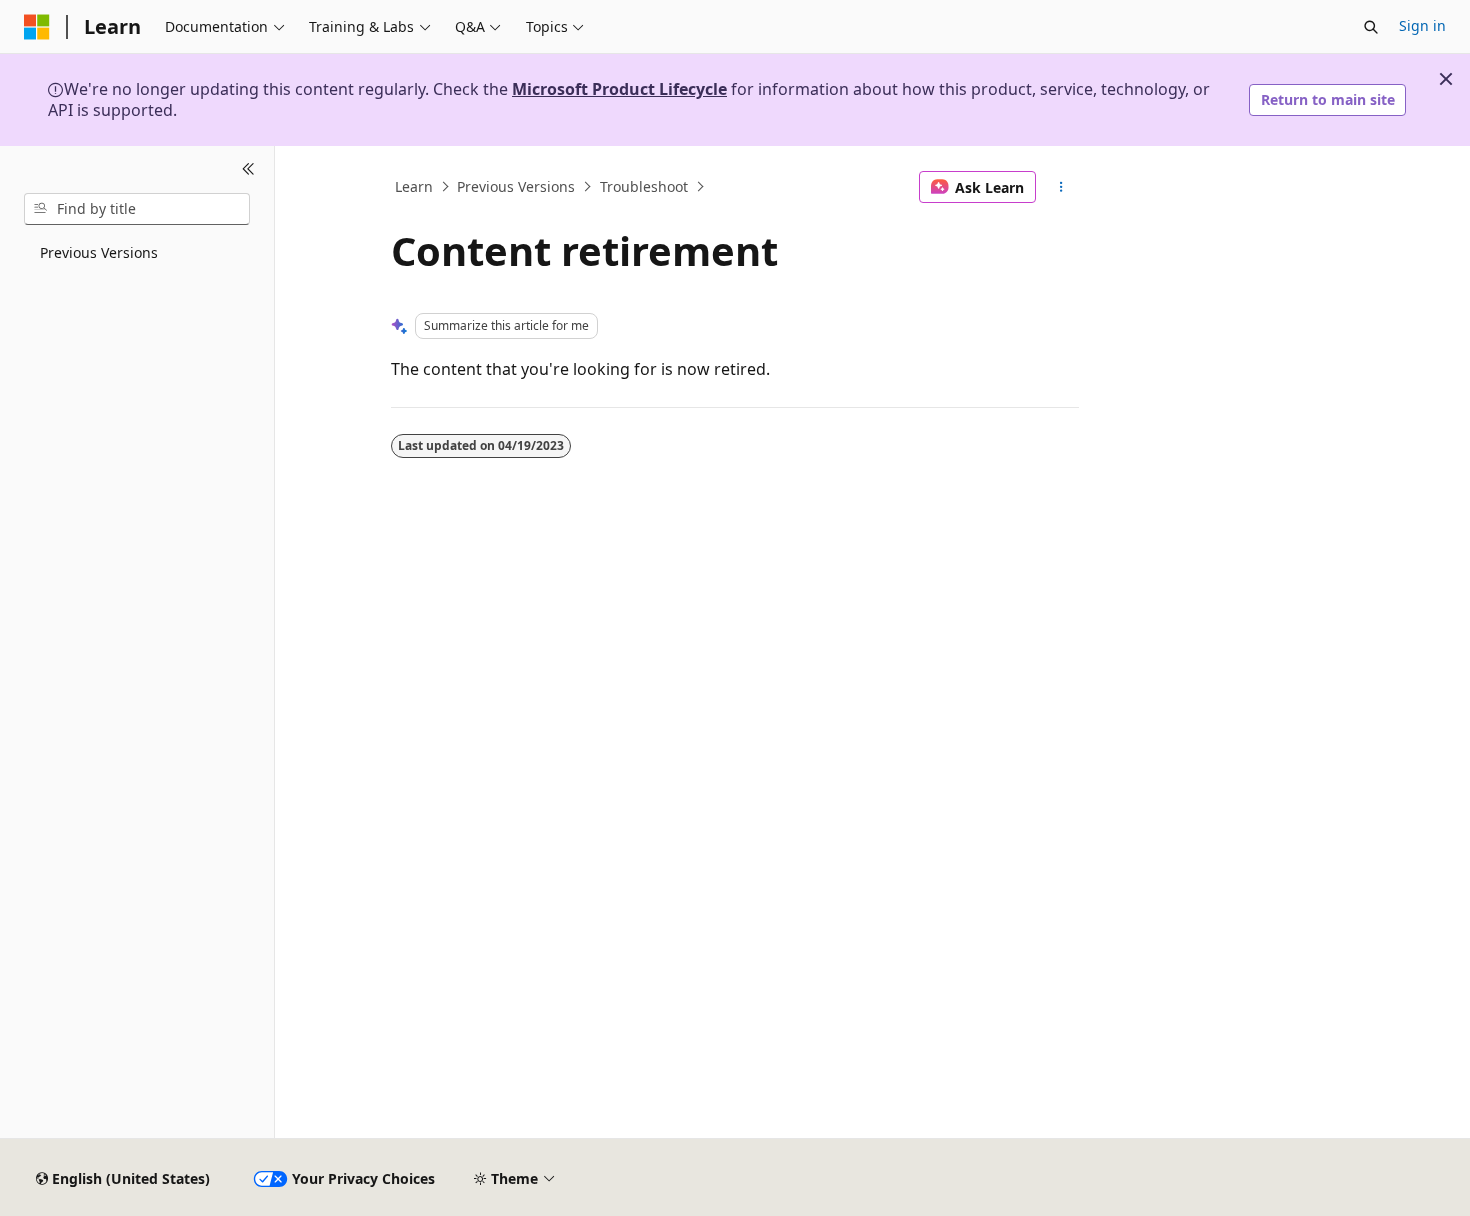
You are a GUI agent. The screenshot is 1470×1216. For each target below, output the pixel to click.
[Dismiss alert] (1446, 79)
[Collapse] (248, 170)
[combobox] (137, 209)
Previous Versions (516, 186)
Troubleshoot (644, 186)
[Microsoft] (37, 27)
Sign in (1422, 25)
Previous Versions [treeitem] (99, 252)
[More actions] (1061, 187)
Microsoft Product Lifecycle (619, 89)
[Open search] (1371, 27)
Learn (414, 186)
